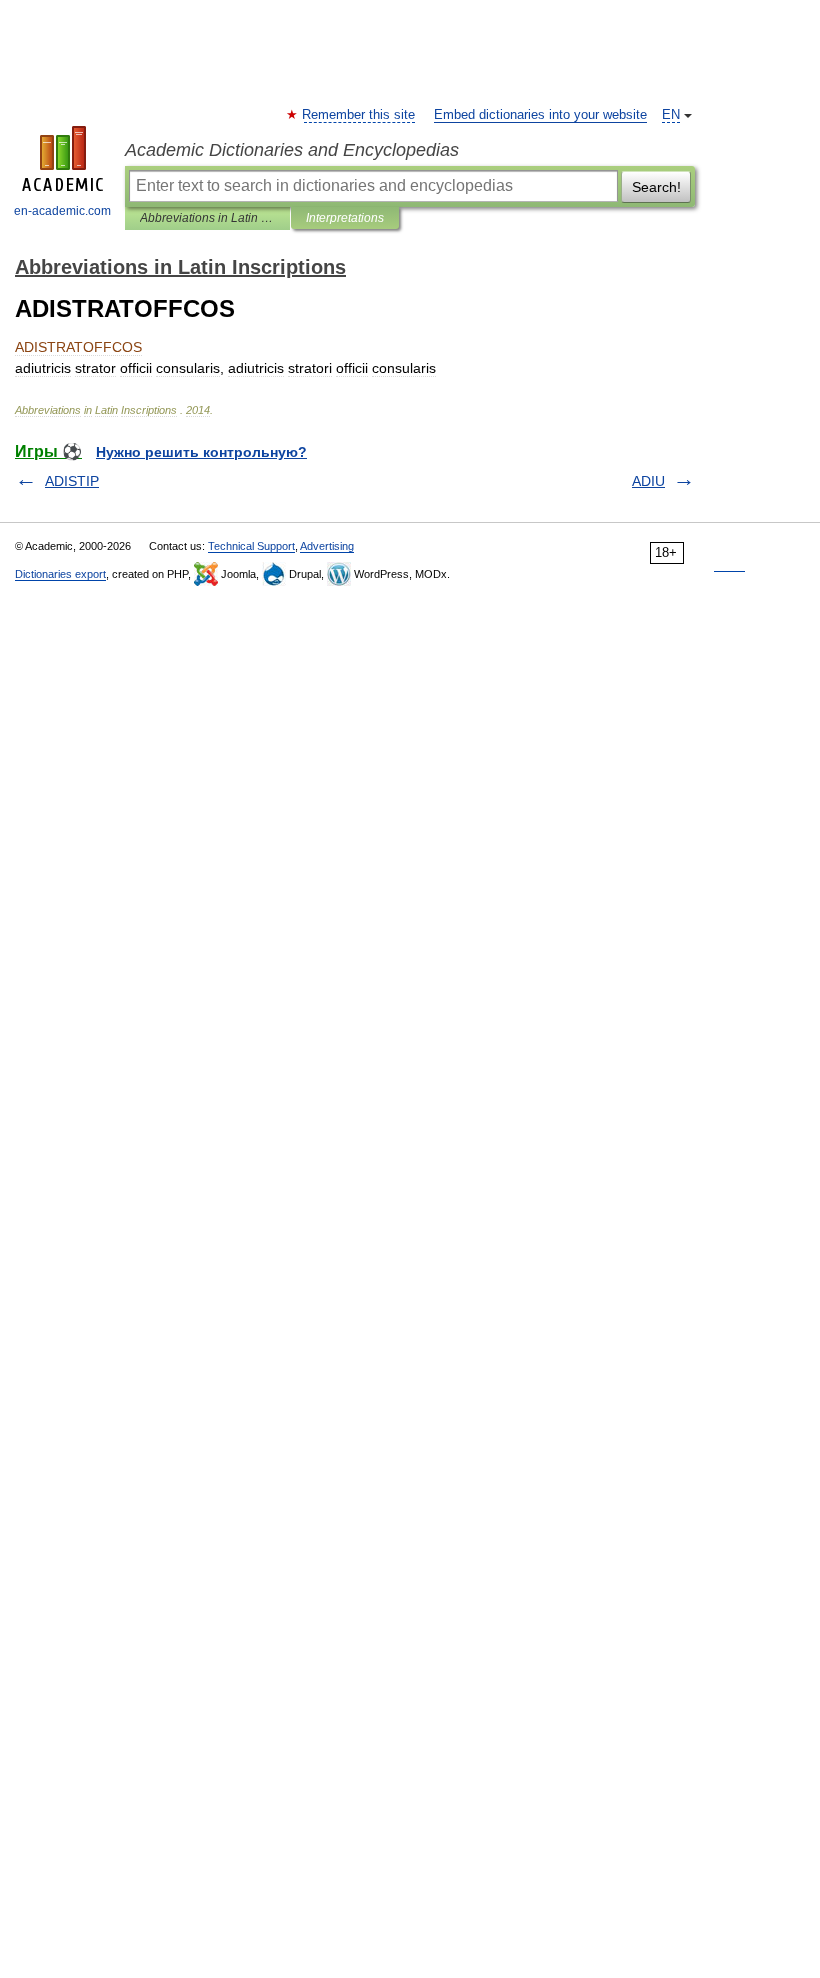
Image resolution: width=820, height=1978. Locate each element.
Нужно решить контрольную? (201, 452)
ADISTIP (72, 481)
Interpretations (345, 218)
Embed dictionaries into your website (540, 115)
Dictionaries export (60, 574)
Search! (656, 187)
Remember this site (359, 115)
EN (671, 115)
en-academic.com (62, 211)
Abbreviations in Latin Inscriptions (207, 218)
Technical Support (251, 546)
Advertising (327, 546)
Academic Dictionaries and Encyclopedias (292, 150)
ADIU (648, 481)
